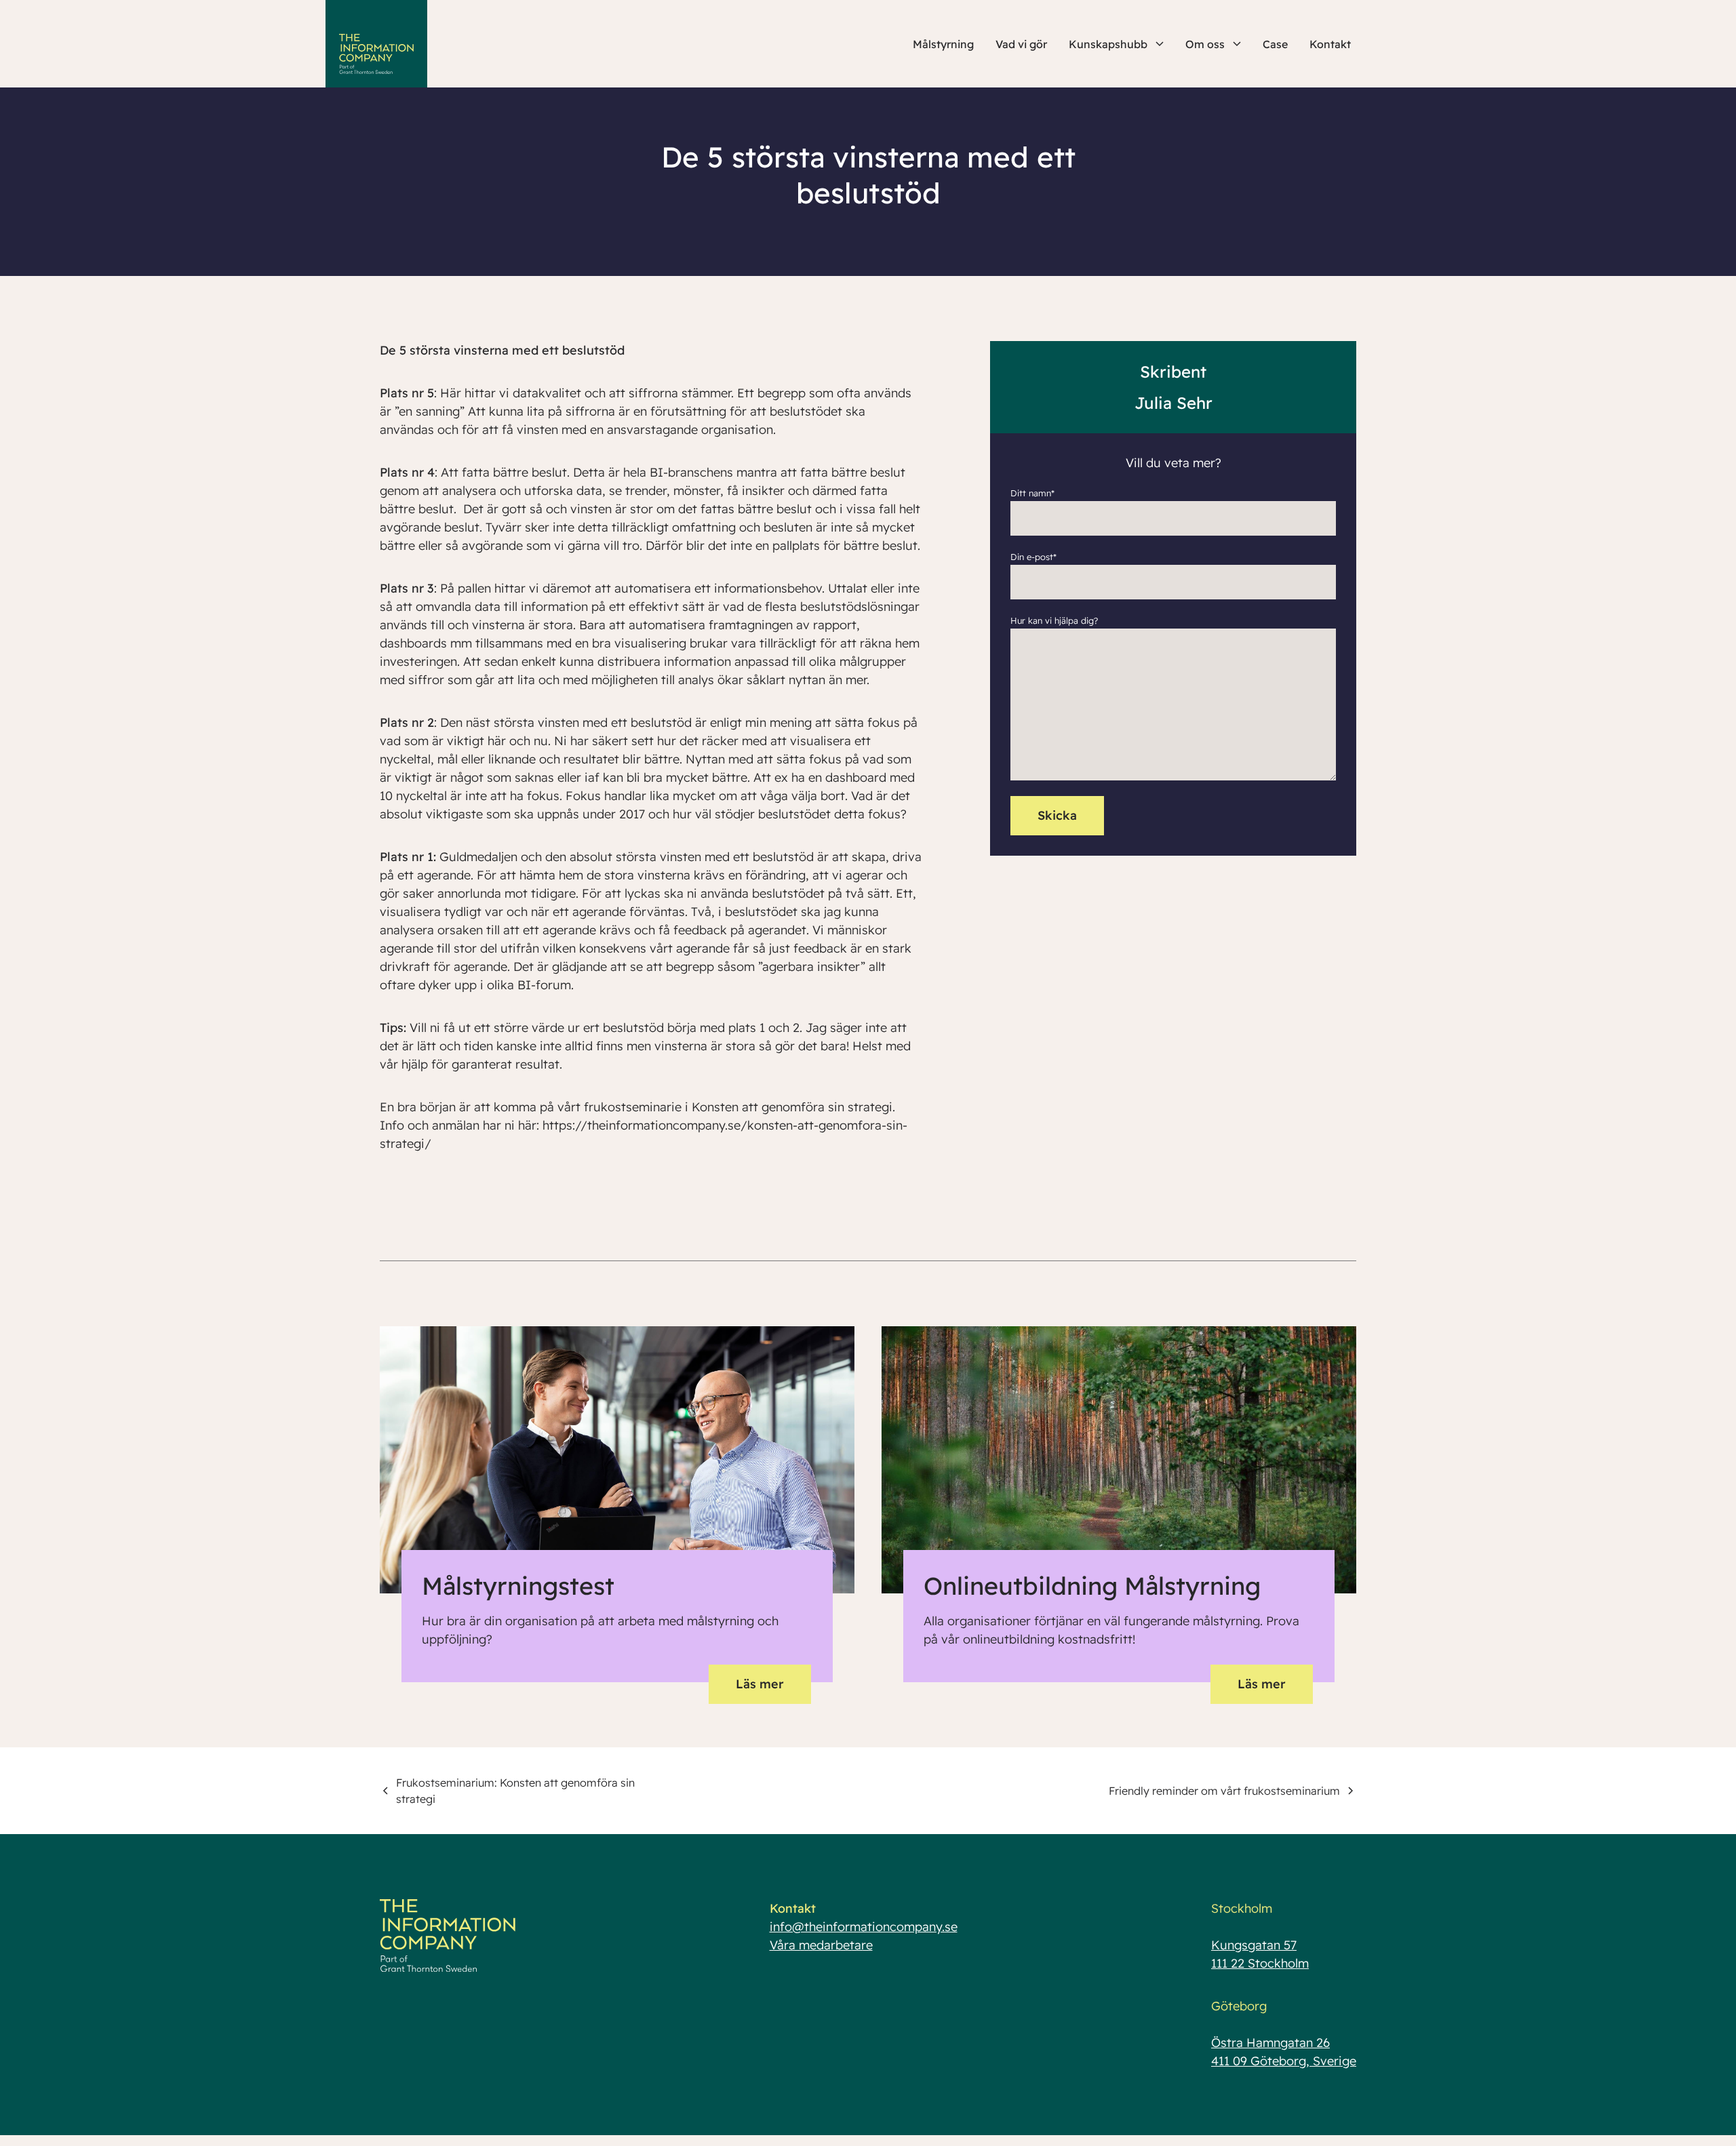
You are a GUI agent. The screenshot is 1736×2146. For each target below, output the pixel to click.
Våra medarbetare (821, 1945)
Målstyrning (943, 44)
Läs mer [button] (760, 1684)
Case (1275, 44)
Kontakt (1330, 44)
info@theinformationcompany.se (864, 1927)
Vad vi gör (1021, 44)
